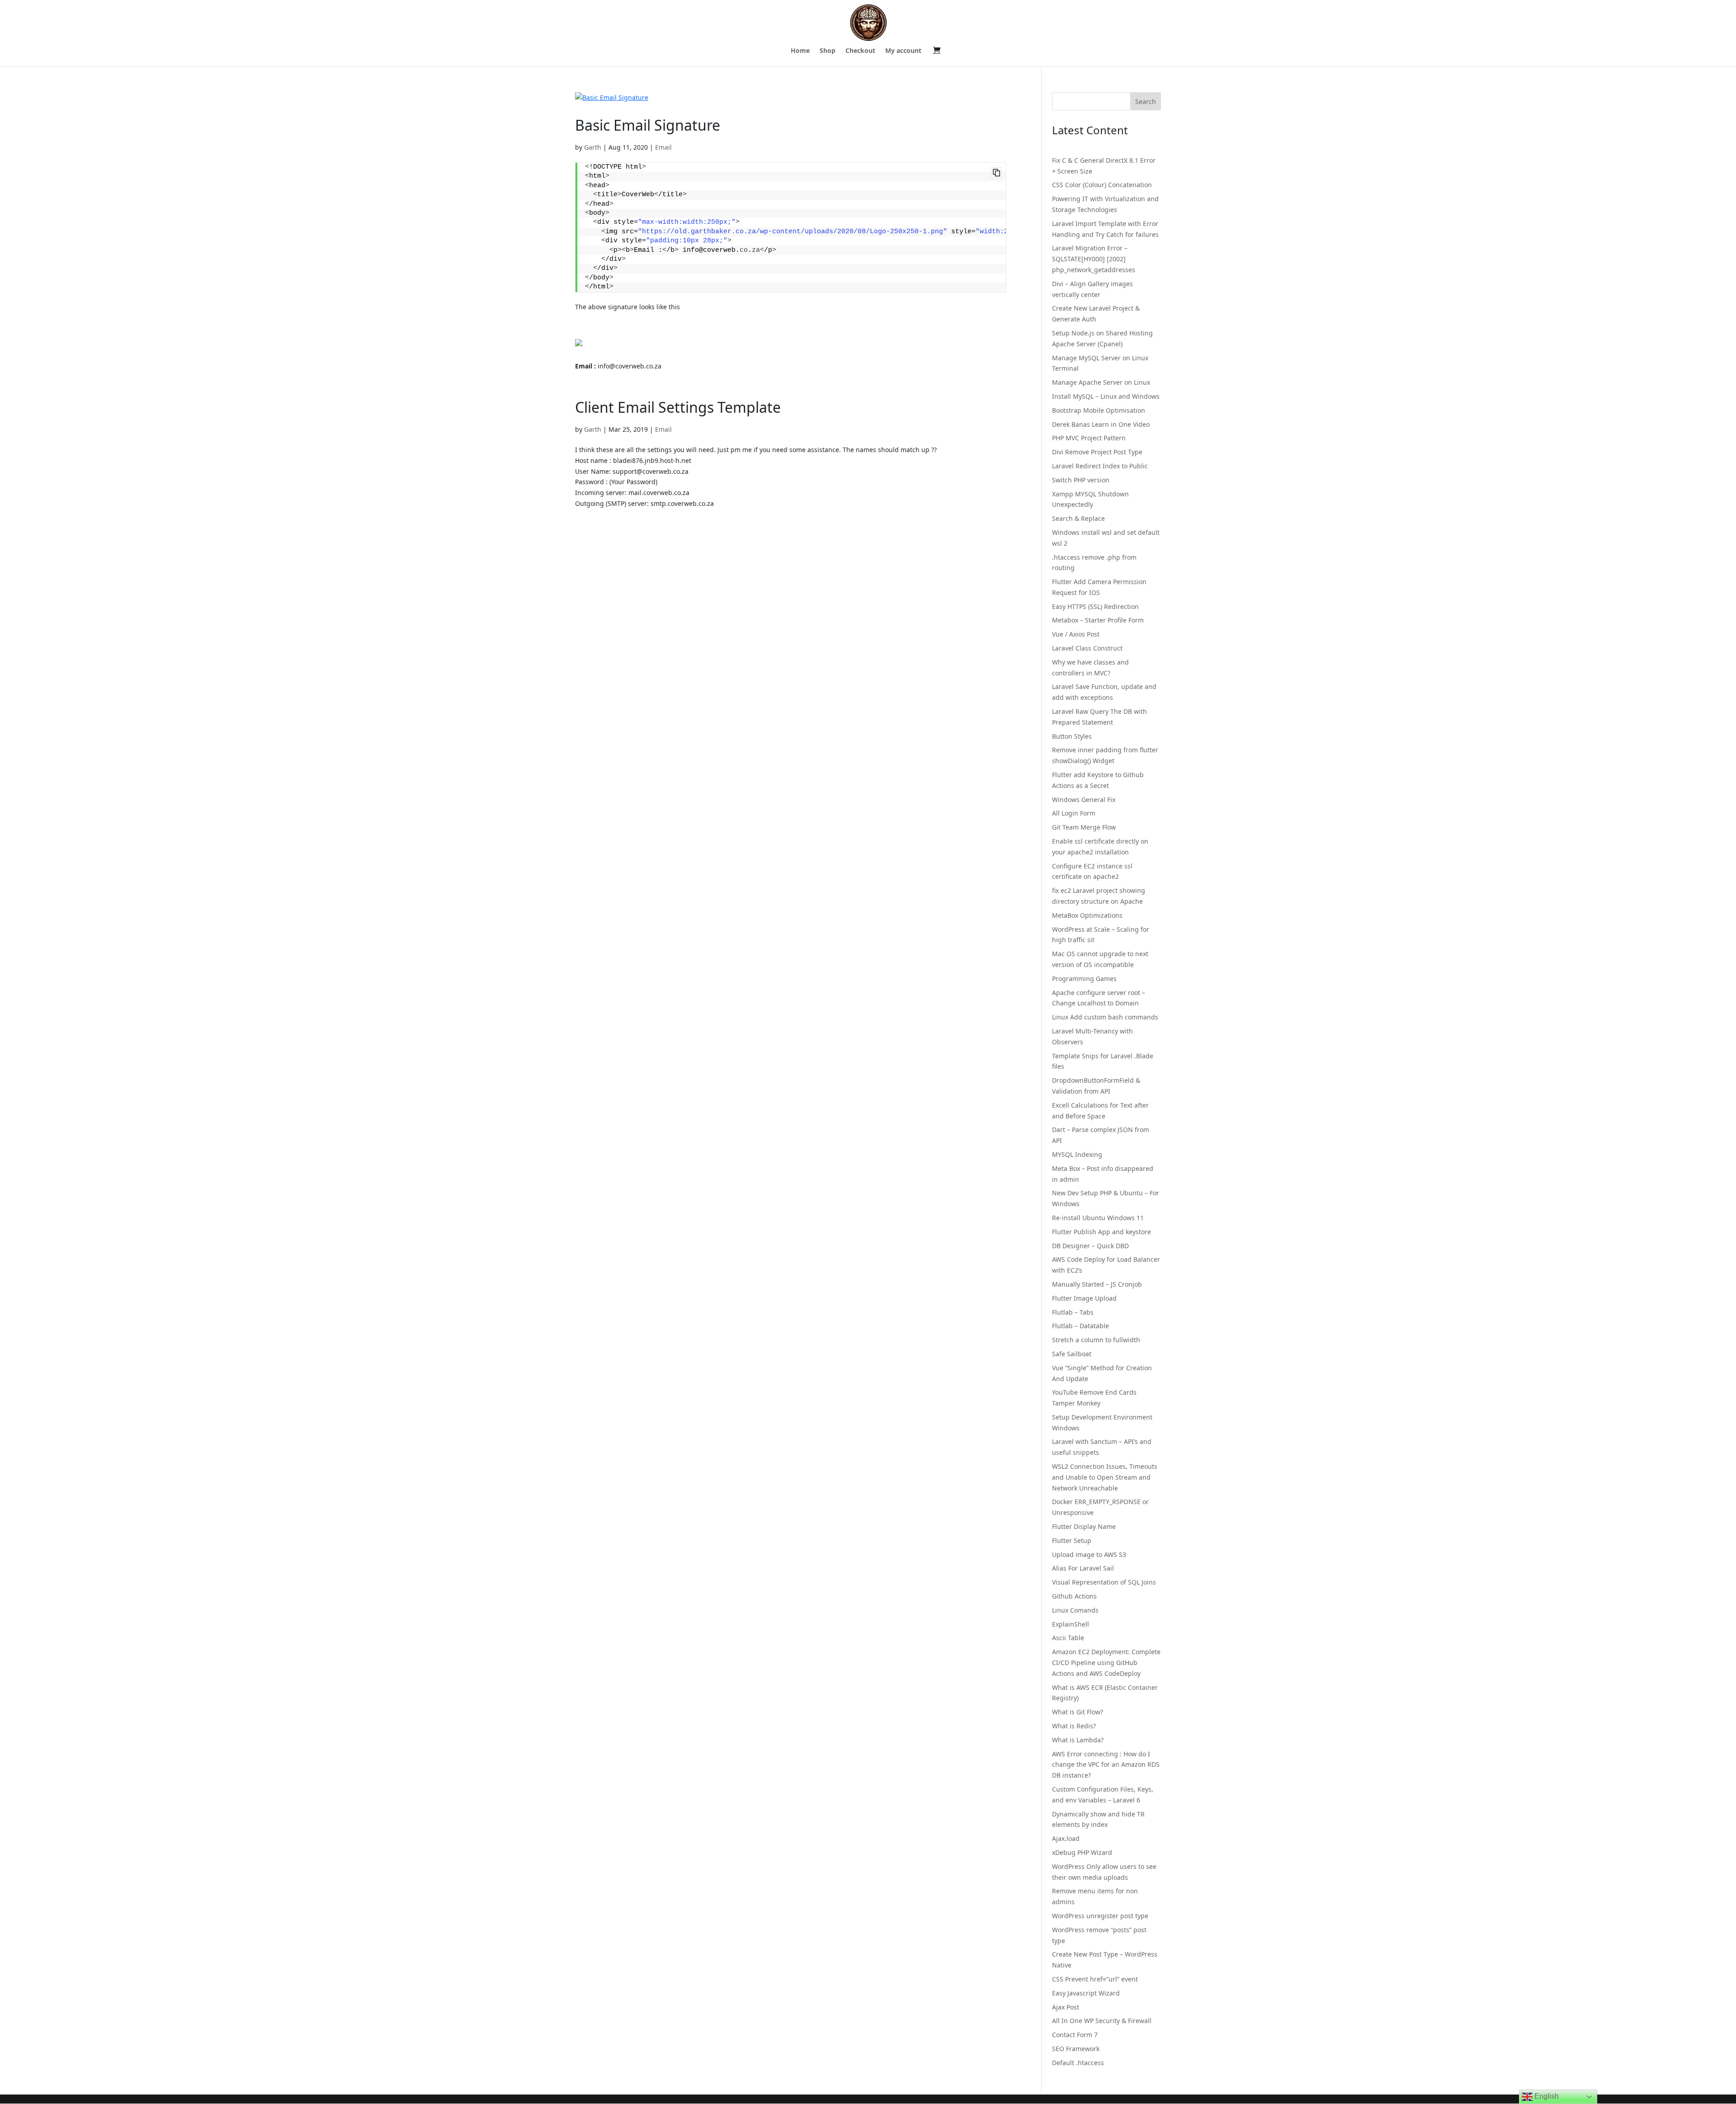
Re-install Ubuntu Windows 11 (1098, 1218)
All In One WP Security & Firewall (1102, 2021)
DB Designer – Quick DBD (1090, 1246)
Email (663, 147)
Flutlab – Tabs (1073, 1312)
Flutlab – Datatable (1080, 1326)
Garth (593, 147)
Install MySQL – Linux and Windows (1106, 396)
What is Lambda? (1078, 1740)
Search (1146, 101)
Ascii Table (1068, 1638)
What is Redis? (1074, 1726)
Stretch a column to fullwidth (1096, 1340)
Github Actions (1074, 1596)
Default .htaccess (1078, 2063)
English (1546, 2096)
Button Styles (1072, 736)
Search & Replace (1078, 518)
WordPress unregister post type (1100, 1916)
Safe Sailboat (1072, 1354)
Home (800, 51)
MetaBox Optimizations (1087, 915)
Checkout (860, 51)
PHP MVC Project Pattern (1089, 438)
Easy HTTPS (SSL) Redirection (1095, 606)
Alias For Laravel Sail (1083, 1568)
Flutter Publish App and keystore (1102, 1232)
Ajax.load (1066, 1838)
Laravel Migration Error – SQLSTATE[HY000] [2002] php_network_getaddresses (1094, 259)
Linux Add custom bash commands (1105, 1017)
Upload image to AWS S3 (1089, 1554)
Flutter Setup (1072, 1540)
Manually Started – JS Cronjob (1097, 1284)
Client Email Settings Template (678, 407)
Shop (828, 51)
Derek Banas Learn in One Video (1101, 424)
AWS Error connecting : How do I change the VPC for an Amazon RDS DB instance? (1106, 1765)
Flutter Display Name (1084, 1526)
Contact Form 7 (1075, 2035)
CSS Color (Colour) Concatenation (1102, 185)
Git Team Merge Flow (1084, 827)
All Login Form (1074, 813)
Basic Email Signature (648, 125)
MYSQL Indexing (1077, 1154)
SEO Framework (1076, 2049)
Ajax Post (1066, 2007)
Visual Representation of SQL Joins (1104, 1582)
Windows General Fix (1084, 800)
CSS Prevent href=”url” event (1095, 1979)
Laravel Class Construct (1087, 648)
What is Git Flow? (1078, 1712)
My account (903, 51)
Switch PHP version (1081, 480)
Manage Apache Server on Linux (1101, 382)
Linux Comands (1075, 1610)
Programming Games (1084, 979)
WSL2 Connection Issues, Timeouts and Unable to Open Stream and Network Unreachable (1105, 1477)
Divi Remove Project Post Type (1097, 452)
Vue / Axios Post (1076, 634)
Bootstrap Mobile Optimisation (1099, 410)
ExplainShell (1071, 1624)
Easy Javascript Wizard (1086, 1993)
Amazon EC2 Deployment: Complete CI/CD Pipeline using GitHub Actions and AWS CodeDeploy (1106, 1663)
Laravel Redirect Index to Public (1100, 466)
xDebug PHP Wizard (1082, 1852)
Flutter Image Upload (1084, 1298)
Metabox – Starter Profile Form (1098, 620)
